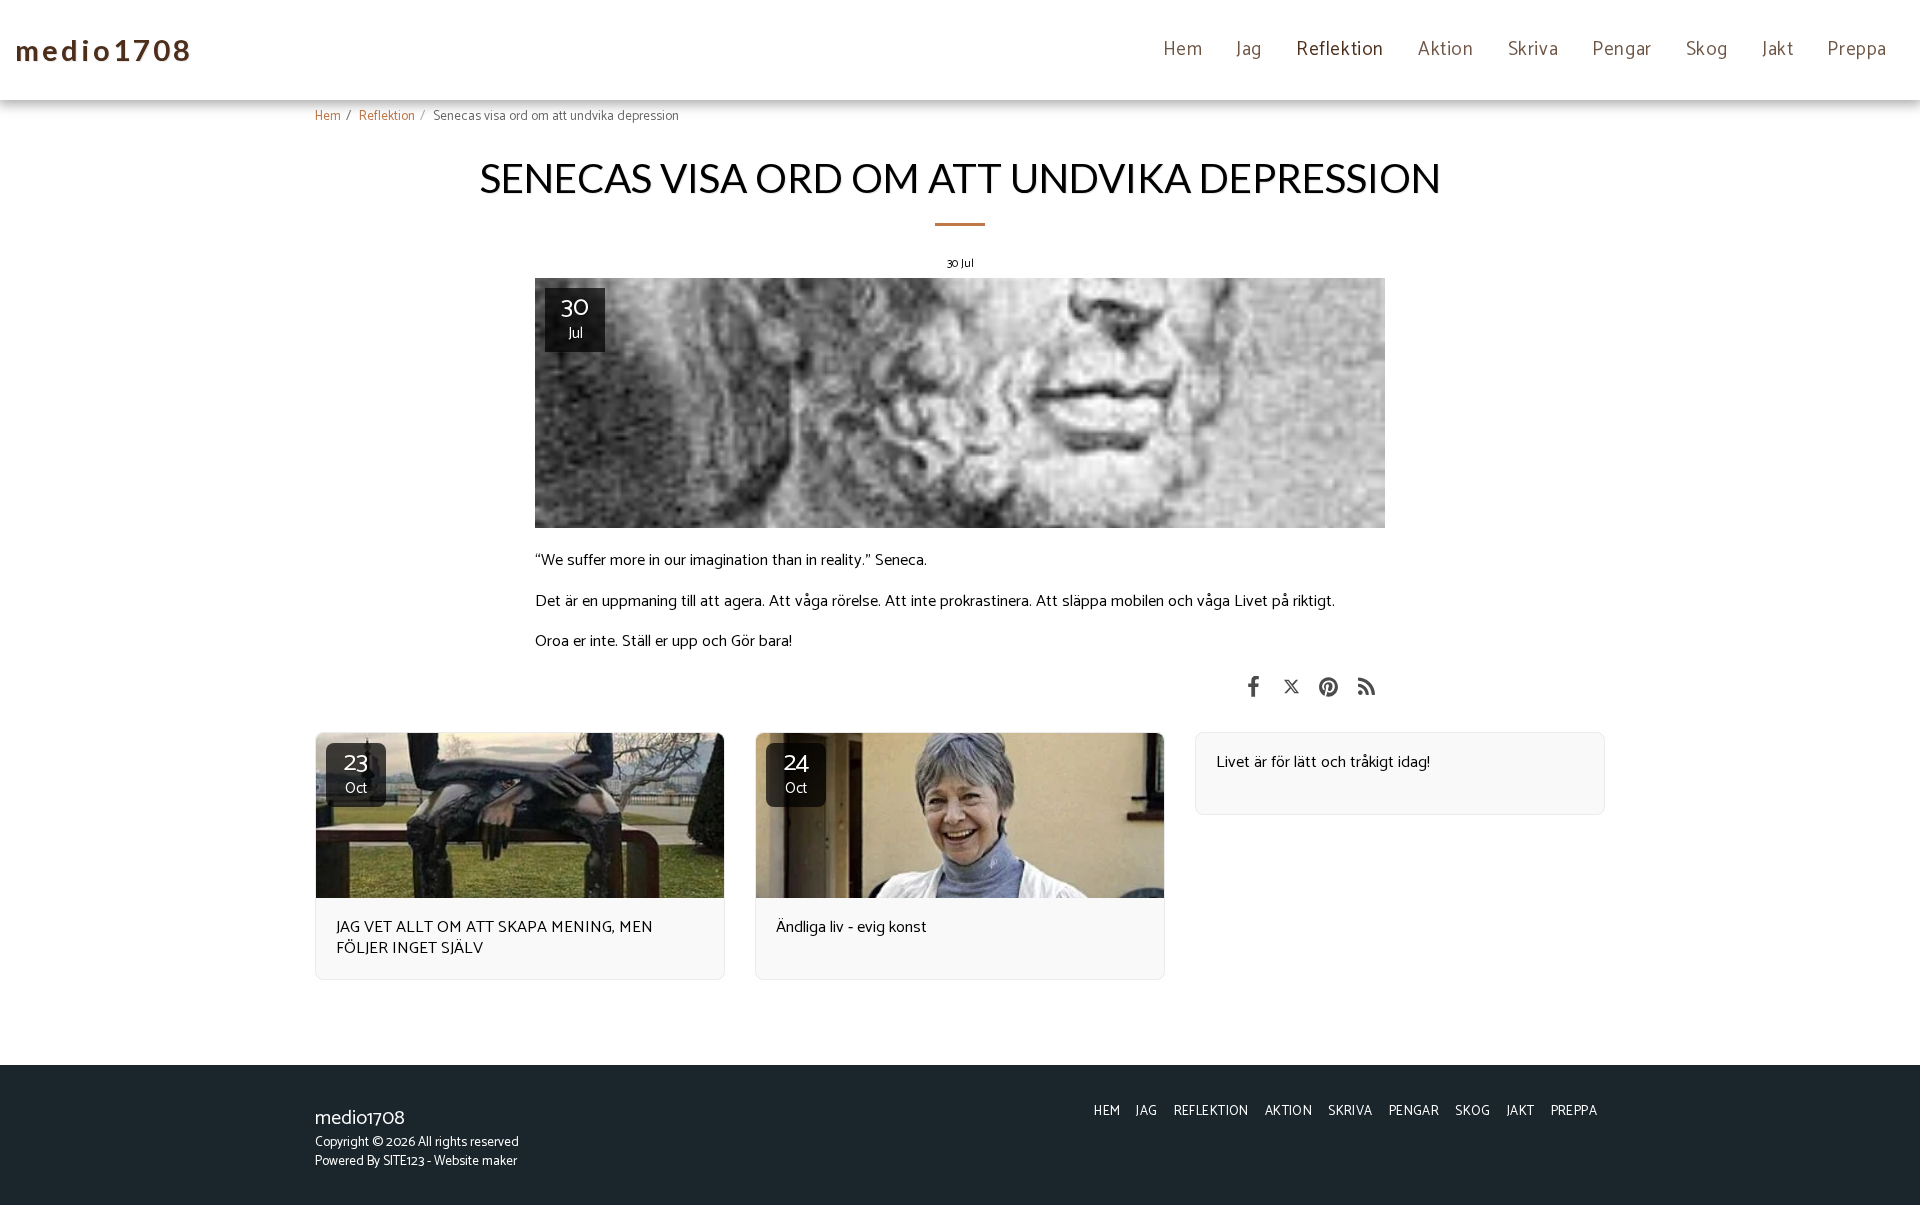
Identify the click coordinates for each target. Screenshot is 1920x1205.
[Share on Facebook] (1253, 688)
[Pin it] (1328, 688)
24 (796, 772)
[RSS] (1366, 688)
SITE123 (403, 1161)
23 (356, 772)
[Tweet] (1291, 688)
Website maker (475, 1161)
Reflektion (387, 116)
